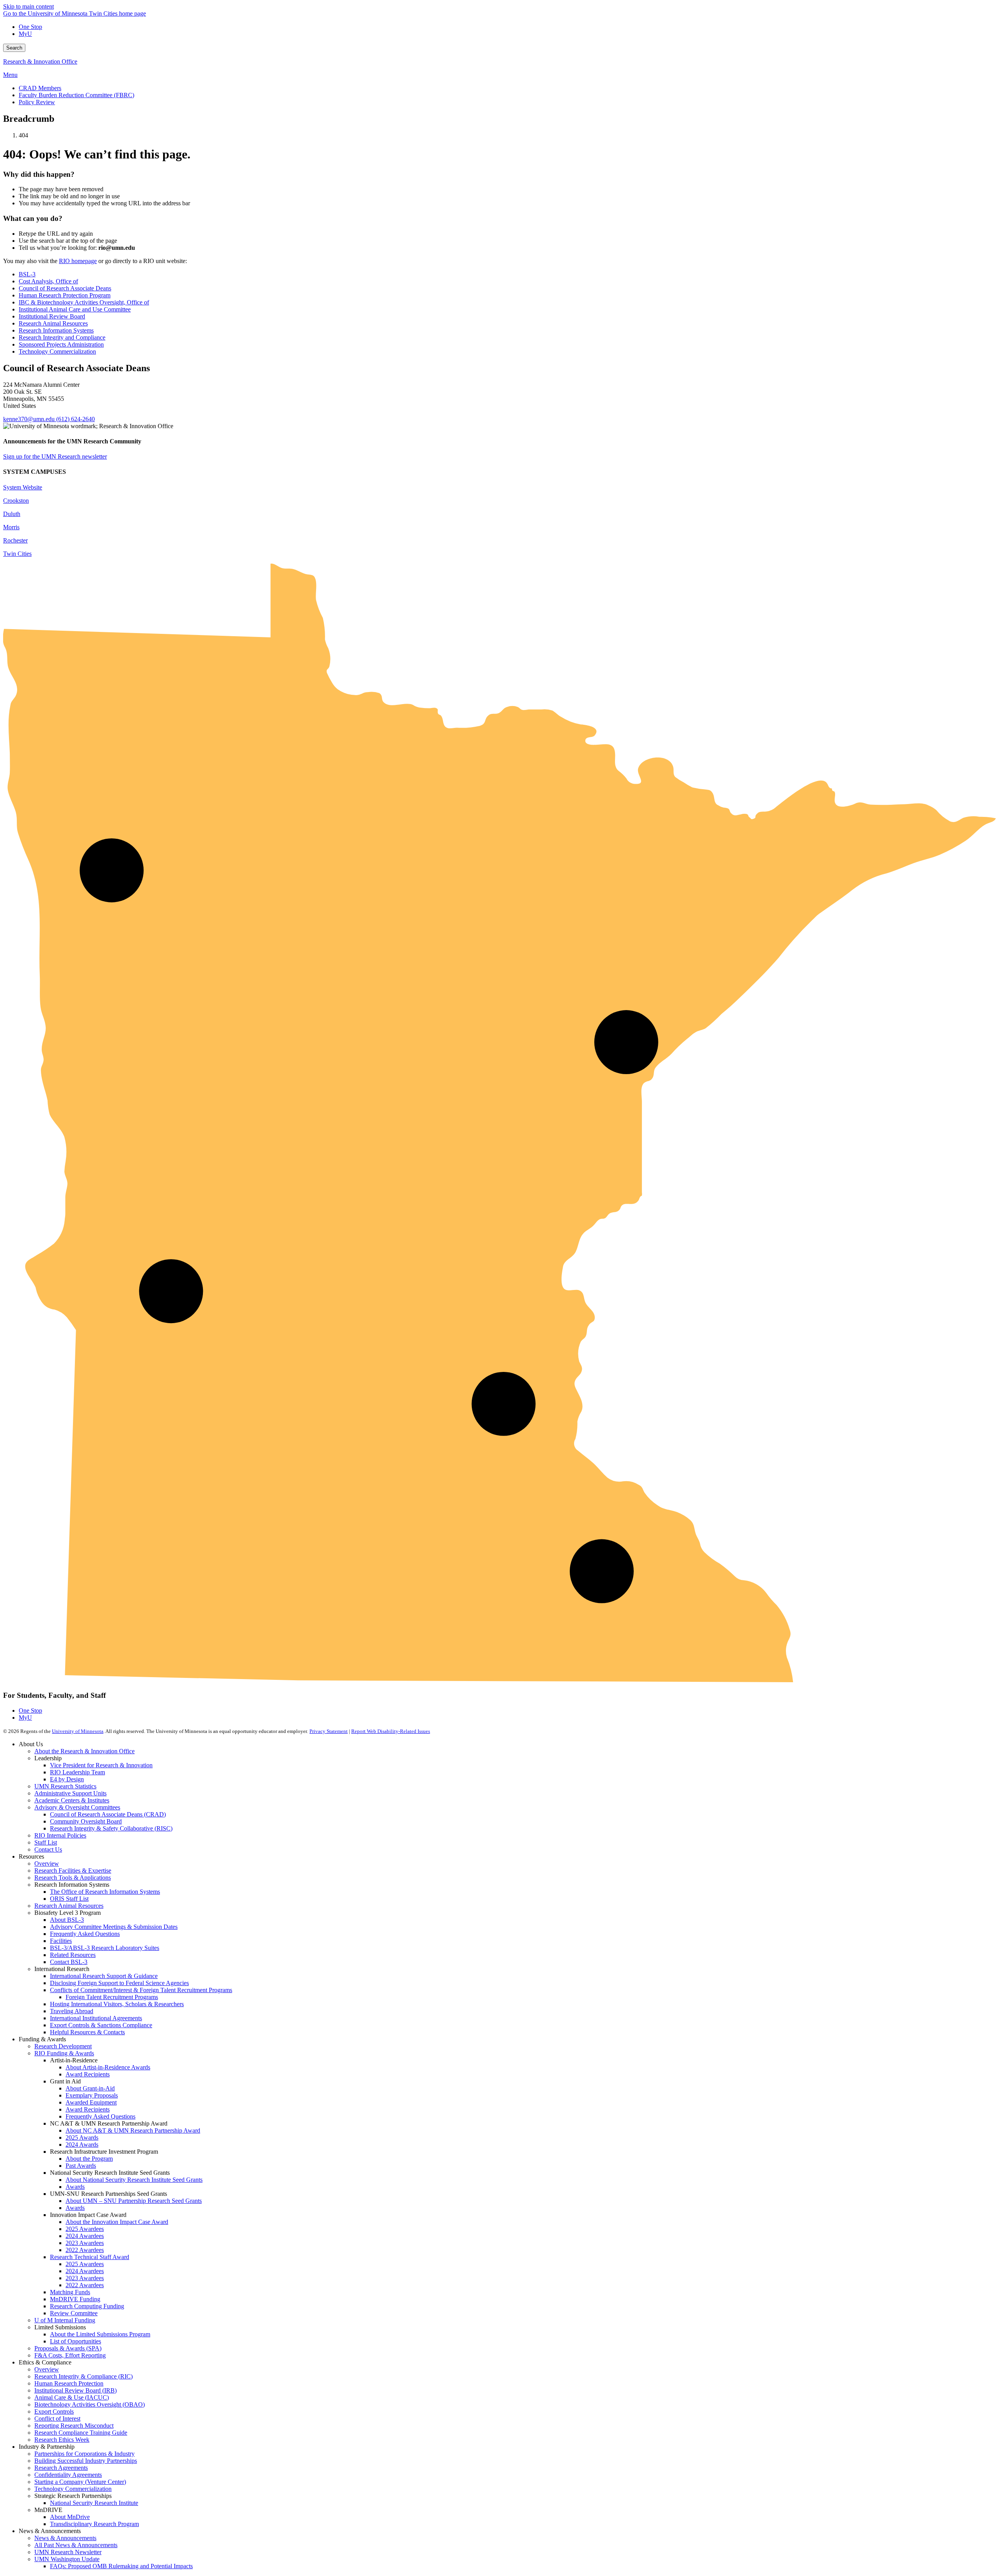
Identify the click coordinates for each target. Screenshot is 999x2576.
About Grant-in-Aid (90, 2088)
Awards (75, 2187)
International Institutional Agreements (96, 2018)
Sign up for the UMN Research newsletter (55, 456)
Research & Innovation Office (40, 61)
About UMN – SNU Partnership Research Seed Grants (134, 2201)
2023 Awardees (85, 2243)
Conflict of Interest (57, 2419)
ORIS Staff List (69, 1899)
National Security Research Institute (94, 2503)
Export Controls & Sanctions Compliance (101, 2025)
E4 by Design (67, 1779)
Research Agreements (61, 2468)
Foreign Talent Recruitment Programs (112, 1997)
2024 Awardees (85, 2236)
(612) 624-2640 (76, 419)
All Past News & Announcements (76, 2545)
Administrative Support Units (70, 1793)
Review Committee (74, 2313)
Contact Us (48, 1849)
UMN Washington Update (67, 2559)
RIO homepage (78, 261)
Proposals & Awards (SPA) (68, 2348)
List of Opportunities (76, 2341)
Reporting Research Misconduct (74, 2426)
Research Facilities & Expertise (73, 1871)
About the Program (89, 2159)
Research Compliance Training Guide (81, 2433)
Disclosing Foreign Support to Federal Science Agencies (119, 1983)
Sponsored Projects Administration (61, 344)
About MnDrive (70, 2517)
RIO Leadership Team (77, 1772)
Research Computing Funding (87, 2306)
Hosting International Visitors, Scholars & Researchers (117, 2004)
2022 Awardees (85, 2250)
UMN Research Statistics (65, 1786)
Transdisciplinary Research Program (94, 2524)
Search (14, 48)
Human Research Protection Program (65, 295)
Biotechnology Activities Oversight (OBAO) (90, 2404)
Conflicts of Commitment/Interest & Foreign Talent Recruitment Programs (141, 1990)
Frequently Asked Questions (85, 1934)
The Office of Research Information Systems (105, 1892)
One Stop (30, 27)
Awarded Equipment (91, 2102)
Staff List (46, 1842)
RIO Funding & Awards (64, 2053)
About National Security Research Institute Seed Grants (134, 2180)
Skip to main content (28, 6)
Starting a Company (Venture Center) (80, 2482)
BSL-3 (27, 274)
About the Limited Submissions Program (100, 2334)
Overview (47, 1864)
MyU (25, 34)
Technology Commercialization (57, 351)
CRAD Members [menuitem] (40, 88)
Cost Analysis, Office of (48, 281)
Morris (11, 527)
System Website (23, 487)
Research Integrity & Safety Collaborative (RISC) (111, 1828)
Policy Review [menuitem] (37, 102)
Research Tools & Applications (73, 1878)
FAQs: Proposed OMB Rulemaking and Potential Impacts (121, 2566)
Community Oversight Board (86, 1821)
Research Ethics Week (62, 2440)
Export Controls (54, 2411)
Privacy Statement (329, 1731)
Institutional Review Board (52, 316)
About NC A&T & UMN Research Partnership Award (133, 2130)
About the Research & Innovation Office (84, 1751)
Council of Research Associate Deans (65, 288)
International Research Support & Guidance (104, 1976)
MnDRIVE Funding (75, 2299)
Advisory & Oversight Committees (77, 1807)
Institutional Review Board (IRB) (76, 2390)
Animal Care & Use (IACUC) (72, 2397)
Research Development (63, 2046)
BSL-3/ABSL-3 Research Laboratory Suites (105, 1948)
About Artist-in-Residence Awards (108, 2067)
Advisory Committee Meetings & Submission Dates (114, 1927)
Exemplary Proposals (92, 2095)
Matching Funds (70, 2292)
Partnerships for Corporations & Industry (84, 2454)
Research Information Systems (56, 330)
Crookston (16, 501)
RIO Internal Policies (60, 1835)
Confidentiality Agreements (68, 2475)
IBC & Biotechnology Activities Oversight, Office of (84, 302)
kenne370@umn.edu (29, 419)
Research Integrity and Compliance (62, 337)
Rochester (15, 540)
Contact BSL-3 (69, 1962)
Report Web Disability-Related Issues (391, 1731)
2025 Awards (82, 2137)
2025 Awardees (85, 2229)
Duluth (12, 514)
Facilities (61, 1941)
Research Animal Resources (53, 323)
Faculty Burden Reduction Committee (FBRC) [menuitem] (76, 95)
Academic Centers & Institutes (72, 1800)
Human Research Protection (69, 2383)
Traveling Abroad (72, 2011)
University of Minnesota (78, 1731)
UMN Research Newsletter (68, 2552)
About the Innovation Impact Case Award (117, 2222)
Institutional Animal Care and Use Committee (75, 309)
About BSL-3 (67, 1920)
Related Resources (73, 1955)
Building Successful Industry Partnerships (86, 2461)
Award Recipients (88, 2074)
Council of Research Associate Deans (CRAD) (108, 1814)
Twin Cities (17, 554)
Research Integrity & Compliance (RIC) (84, 2376)
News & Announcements (65, 2538)
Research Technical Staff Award (90, 2257)
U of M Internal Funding (65, 2320)
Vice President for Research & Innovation (101, 1765)
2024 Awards (82, 2145)
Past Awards (81, 2166)
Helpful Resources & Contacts (87, 2032)
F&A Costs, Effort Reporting (70, 2355)
